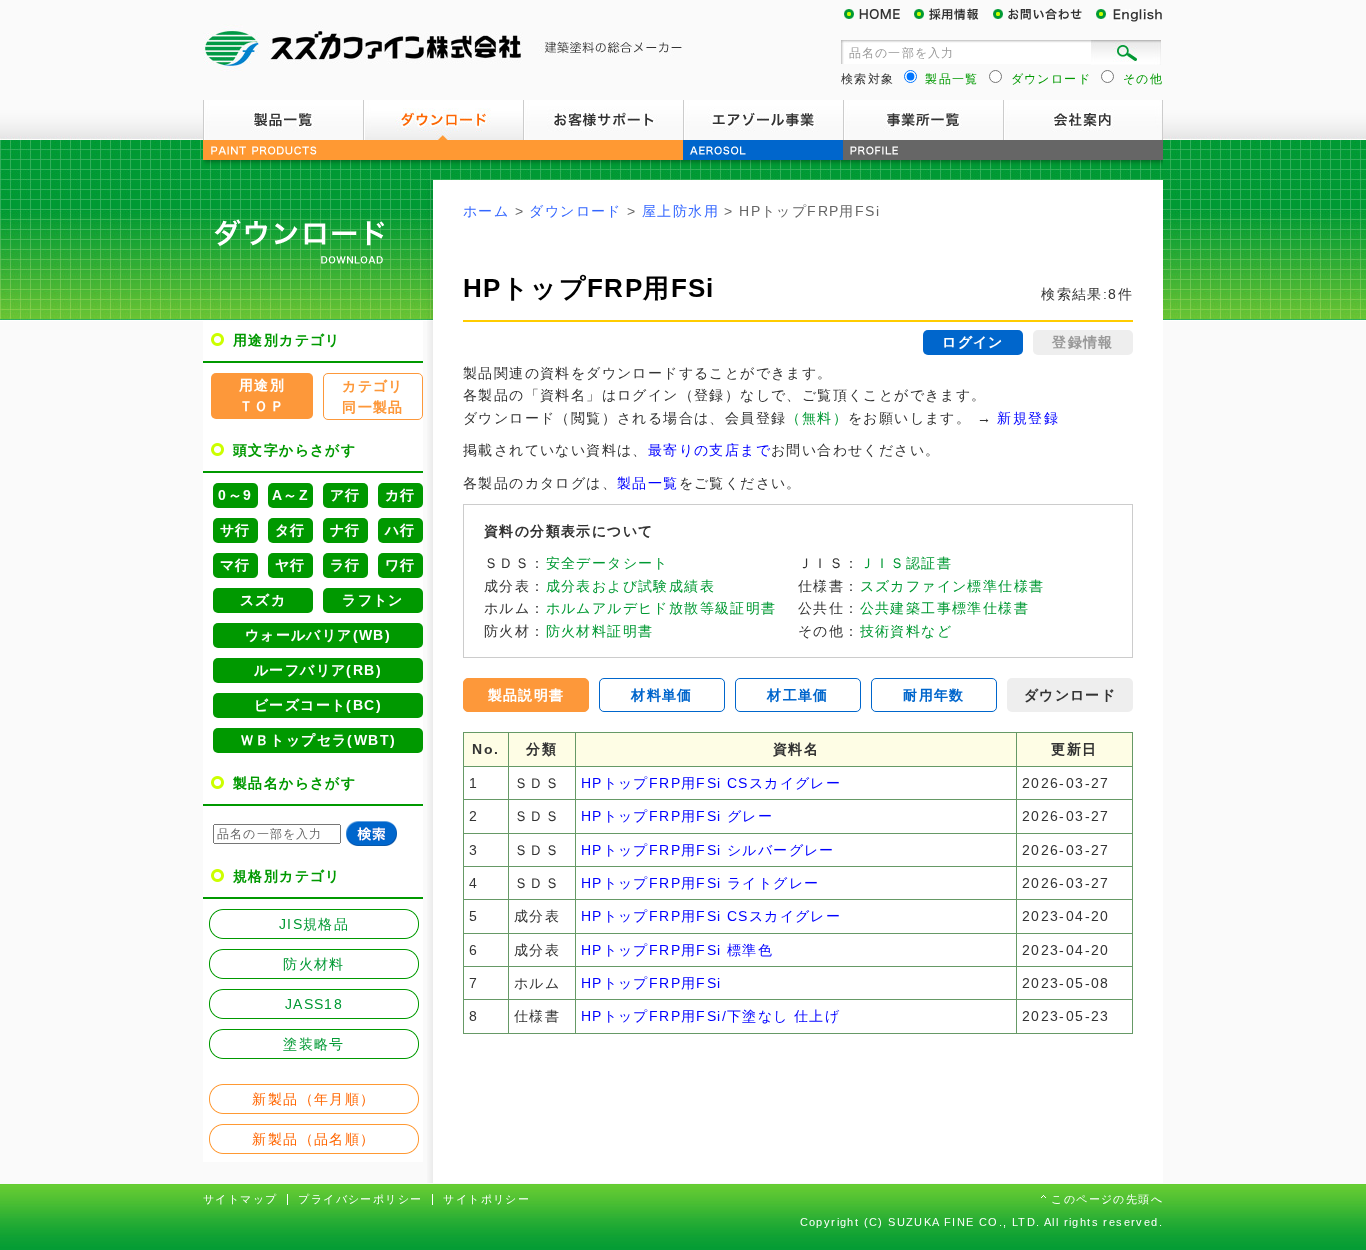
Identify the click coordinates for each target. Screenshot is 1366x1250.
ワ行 (400, 565)
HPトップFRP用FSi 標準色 (677, 950)
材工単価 (798, 695)
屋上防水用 (680, 211)
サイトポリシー (486, 1199)
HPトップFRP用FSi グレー (677, 816)
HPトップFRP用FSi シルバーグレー (708, 850)
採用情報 (953, 15)
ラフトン (373, 600)
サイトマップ (240, 1199)
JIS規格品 (314, 924)
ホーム (486, 211)
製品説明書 (526, 695)
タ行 (290, 530)
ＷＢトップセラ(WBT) (318, 740)
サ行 (235, 530)
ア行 (345, 495)
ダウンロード (443, 120)
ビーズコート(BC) (318, 705)
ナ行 (345, 530)
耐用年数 (934, 695)
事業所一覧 (923, 120)
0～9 (235, 495)
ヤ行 (290, 565)
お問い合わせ (1043, 15)
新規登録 (1028, 418)
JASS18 (314, 1004)
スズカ (263, 600)
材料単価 (662, 695)
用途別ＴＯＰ (262, 395)
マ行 (235, 565)
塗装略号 (314, 1044)
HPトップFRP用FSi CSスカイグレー (711, 783)
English (1128, 15)
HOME (878, 15)
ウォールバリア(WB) (318, 635)
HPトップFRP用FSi (651, 983)
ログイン (973, 342)
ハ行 (400, 530)
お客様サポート (603, 120)
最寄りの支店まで (709, 450)
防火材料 (314, 964)
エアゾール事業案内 (763, 120)
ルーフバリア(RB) (318, 670)
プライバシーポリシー (360, 1199)
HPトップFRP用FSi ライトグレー (700, 883)
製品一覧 (283, 120)
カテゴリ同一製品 (373, 396)
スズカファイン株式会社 (443, 50)
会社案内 (1083, 120)
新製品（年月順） (313, 1099)
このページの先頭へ (1107, 1199)
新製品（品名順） (313, 1139)
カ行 (400, 495)
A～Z (290, 495)
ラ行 (345, 565)
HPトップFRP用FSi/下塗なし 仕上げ (710, 1016)
